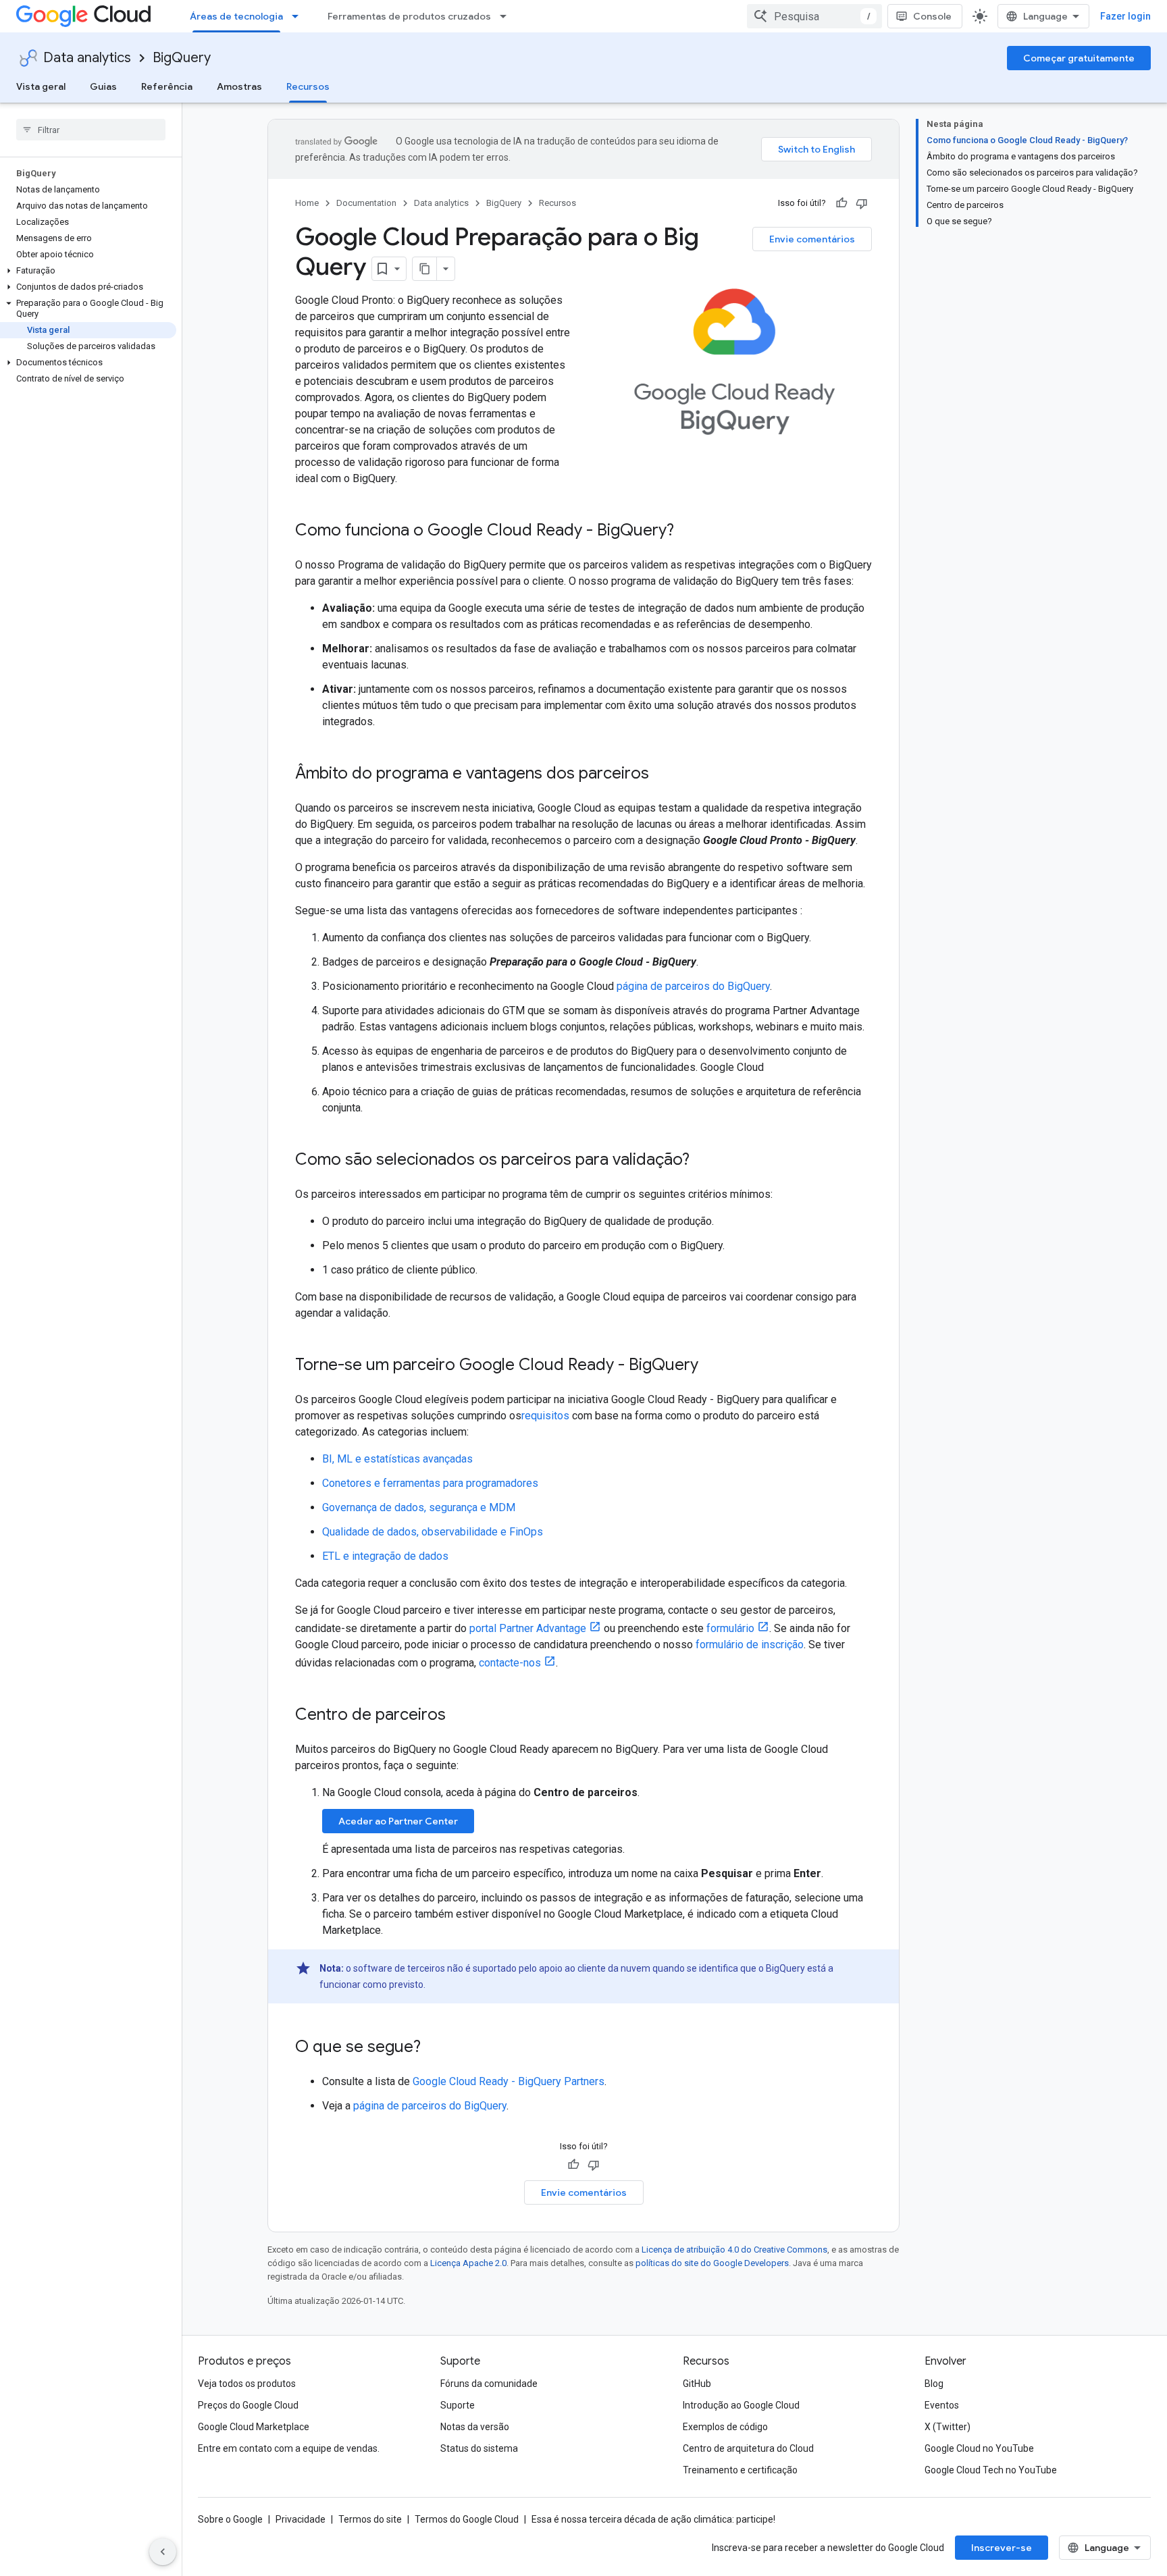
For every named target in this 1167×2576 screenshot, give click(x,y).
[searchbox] (91, 130)
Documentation (366, 203)
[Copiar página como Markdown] (425, 269)
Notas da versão (475, 2427)
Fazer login (1125, 16)
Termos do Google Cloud (467, 2519)
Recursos (308, 86)
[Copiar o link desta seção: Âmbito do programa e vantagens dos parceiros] (663, 774)
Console (932, 16)
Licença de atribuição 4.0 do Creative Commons (734, 2250)
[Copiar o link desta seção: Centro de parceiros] (459, 1716)
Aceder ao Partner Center (398, 1821)
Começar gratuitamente (1079, 58)
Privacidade (301, 2519)
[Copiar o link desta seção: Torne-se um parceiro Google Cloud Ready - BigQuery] (712, 1366)
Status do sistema (479, 2448)
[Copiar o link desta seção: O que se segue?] (434, 2048)
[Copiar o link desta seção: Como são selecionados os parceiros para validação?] (703, 1161)
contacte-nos (510, 1663)
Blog (934, 2384)
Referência (167, 86)
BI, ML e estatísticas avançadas (397, 1459)
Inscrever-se (1002, 2548)
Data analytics (87, 58)
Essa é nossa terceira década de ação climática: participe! (653, 2519)
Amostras (239, 86)
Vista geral (41, 86)
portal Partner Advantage (528, 1628)
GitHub (697, 2384)
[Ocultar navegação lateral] (163, 2552)
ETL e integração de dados (385, 1556)
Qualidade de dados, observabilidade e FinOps (433, 1532)
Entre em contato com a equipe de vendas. (289, 2448)
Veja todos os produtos (247, 2384)
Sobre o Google (230, 2519)
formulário (730, 1628)
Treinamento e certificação (740, 2470)
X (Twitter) (948, 2427)
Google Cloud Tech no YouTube (991, 2470)
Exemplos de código (725, 2427)
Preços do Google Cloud (248, 2405)
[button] (88, 271)
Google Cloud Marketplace (254, 2427)
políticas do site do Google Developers (712, 2263)
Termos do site (370, 2519)
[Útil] (841, 203)
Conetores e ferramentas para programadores (430, 1483)
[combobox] (814, 16)
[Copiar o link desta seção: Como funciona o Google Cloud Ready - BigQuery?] (688, 531)
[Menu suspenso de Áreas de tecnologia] (299, 16)
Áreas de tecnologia (236, 16)
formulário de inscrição (750, 1645)
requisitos (545, 1416)
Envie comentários (812, 239)
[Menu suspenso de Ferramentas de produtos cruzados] (507, 16)
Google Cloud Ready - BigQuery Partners (509, 2081)
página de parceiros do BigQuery (693, 986)
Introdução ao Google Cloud (741, 2405)
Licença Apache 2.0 (468, 2263)
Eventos (942, 2405)
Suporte (458, 2405)
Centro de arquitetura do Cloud (748, 2448)
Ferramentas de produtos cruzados (409, 16)
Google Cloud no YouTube (979, 2448)
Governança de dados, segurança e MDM (419, 1507)
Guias (103, 86)
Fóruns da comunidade (489, 2384)
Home (307, 203)
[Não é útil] (862, 203)
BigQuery (182, 58)
